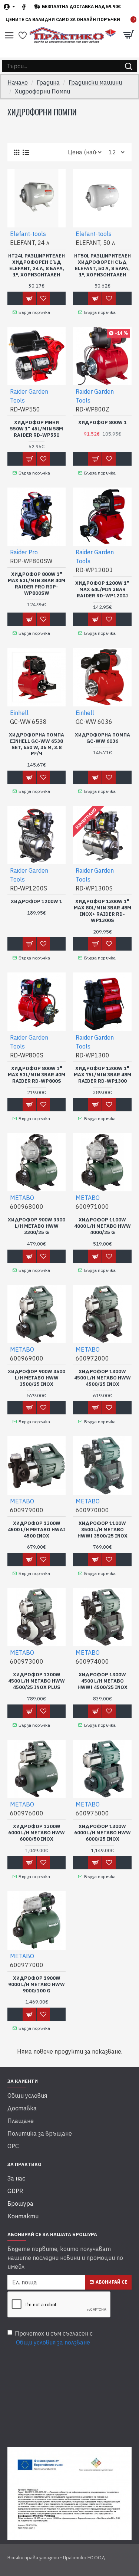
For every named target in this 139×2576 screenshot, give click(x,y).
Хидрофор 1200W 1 (37, 902)
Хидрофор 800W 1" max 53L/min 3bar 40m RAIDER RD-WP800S (37, 1075)
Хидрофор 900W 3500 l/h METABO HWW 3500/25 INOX (37, 1378)
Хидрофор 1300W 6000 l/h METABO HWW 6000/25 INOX (102, 1833)
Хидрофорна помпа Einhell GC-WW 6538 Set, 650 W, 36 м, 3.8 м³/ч (37, 744)
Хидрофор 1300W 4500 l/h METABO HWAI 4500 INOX (37, 1530)
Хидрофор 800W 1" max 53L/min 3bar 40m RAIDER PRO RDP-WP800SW (37, 584)
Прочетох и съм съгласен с (54, 2338)
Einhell (19, 713)
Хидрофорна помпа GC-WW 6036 (102, 738)
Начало (18, 82)
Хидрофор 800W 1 (102, 423)
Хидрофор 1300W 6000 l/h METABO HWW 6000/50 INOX (37, 1833)
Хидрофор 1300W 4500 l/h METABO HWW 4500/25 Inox (102, 1378)
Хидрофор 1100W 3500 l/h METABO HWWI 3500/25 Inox (102, 1530)
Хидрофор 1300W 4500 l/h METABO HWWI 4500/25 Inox (102, 1681)
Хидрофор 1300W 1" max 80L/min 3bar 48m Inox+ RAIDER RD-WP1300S (102, 911)
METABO (22, 1198)
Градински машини (95, 82)
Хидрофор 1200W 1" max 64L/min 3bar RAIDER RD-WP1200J (102, 590)
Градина (48, 82)
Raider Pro (24, 552)
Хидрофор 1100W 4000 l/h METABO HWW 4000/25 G (102, 1226)
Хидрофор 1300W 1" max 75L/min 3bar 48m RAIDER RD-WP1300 (102, 1075)
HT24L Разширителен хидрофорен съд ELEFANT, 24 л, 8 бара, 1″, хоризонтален (37, 265)
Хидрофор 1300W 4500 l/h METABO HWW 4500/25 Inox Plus (37, 1681)
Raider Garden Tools (29, 396)
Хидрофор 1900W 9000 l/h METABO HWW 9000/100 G (37, 1985)
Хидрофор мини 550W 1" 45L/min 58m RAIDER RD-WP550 (37, 429)
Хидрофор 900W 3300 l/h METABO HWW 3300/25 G (37, 1226)
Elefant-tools (28, 234)
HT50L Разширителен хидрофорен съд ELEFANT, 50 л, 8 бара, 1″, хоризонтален (102, 265)
